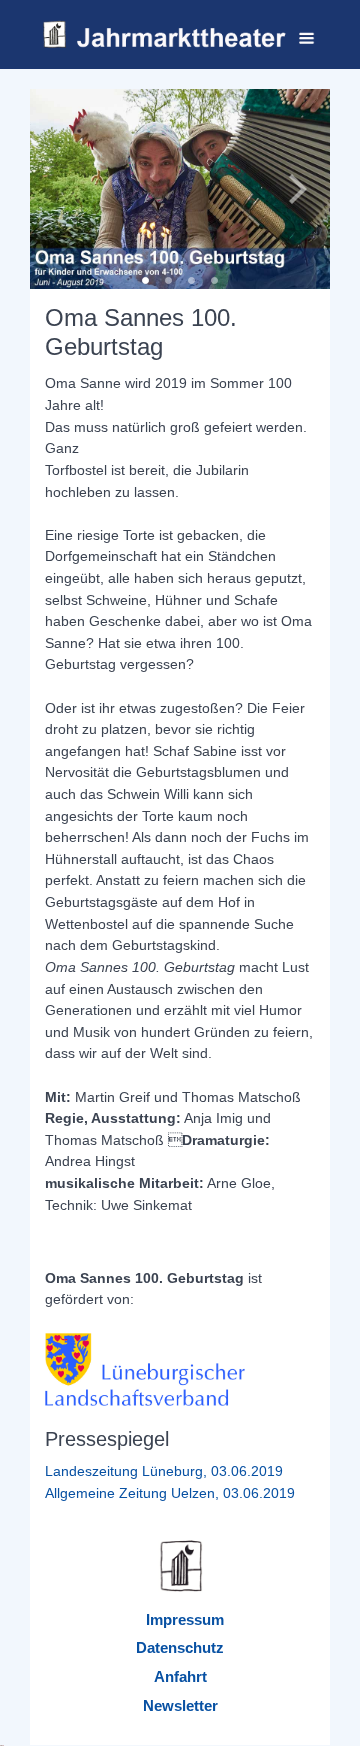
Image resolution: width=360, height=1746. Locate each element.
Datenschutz (180, 1647)
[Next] (295, 189)
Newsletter (180, 1705)
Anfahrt (180, 1676)
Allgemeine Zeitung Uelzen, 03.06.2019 (170, 1493)
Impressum (185, 1619)
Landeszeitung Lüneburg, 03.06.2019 (164, 1471)
